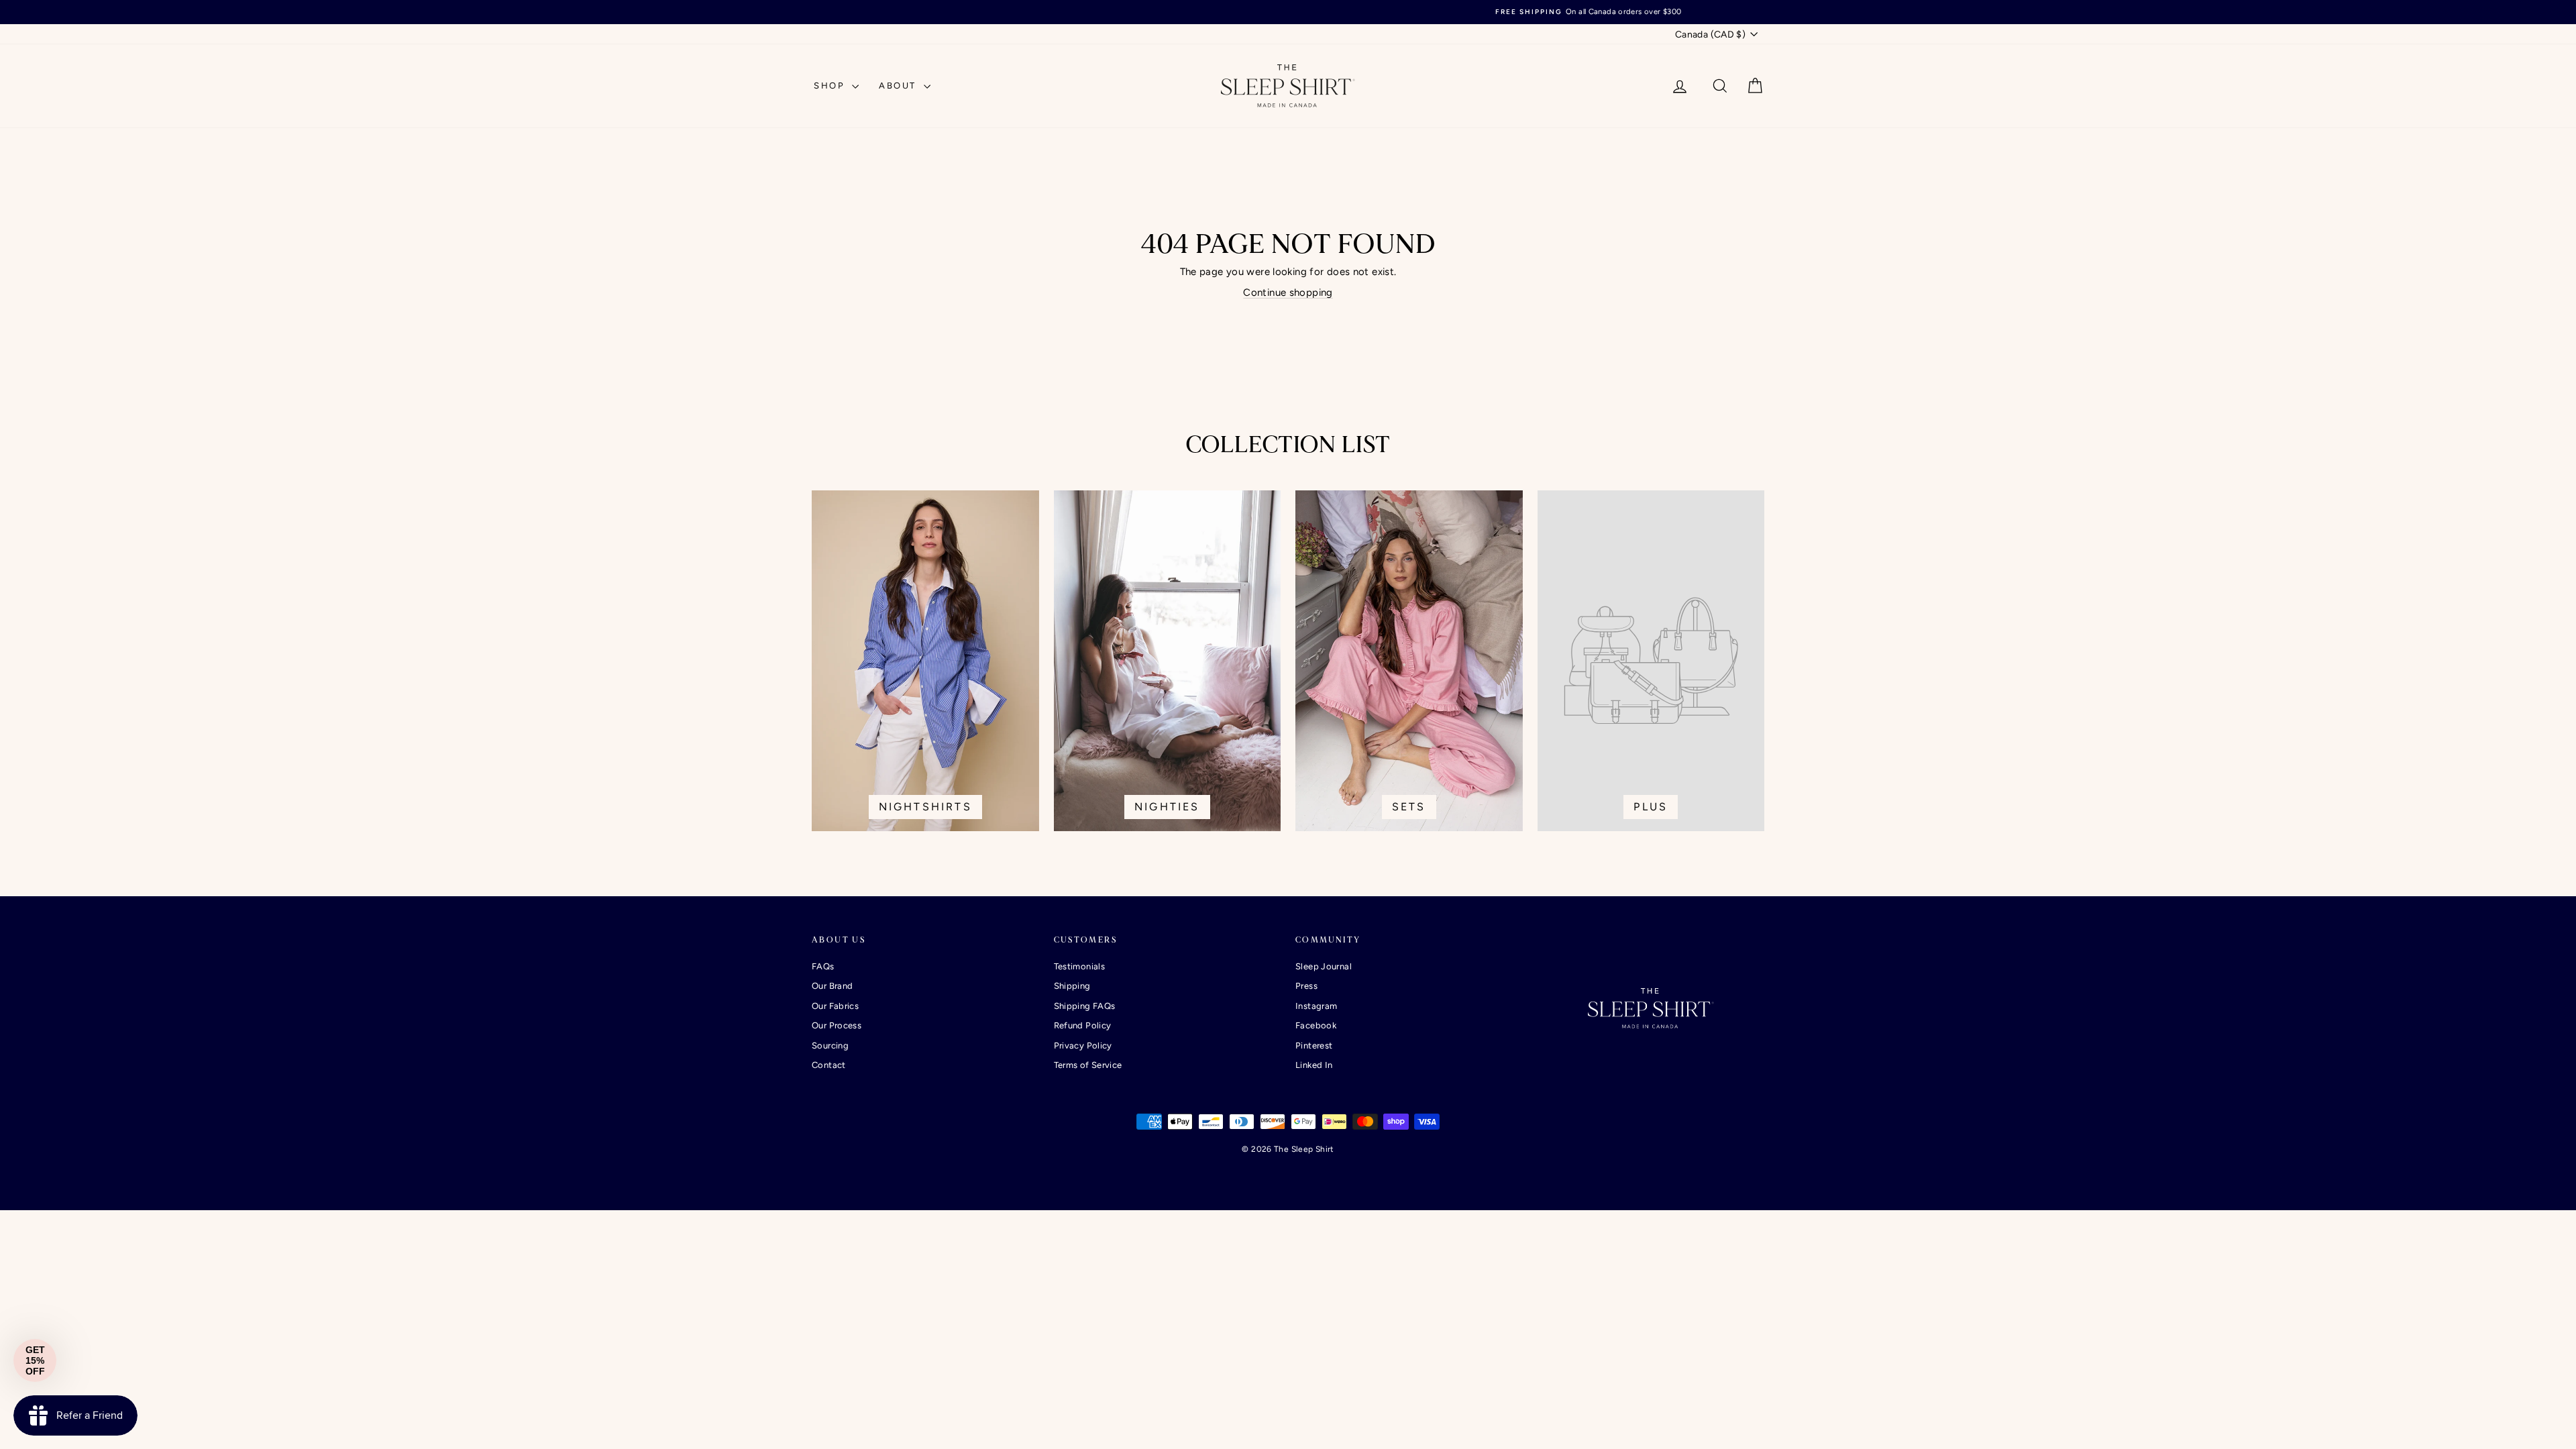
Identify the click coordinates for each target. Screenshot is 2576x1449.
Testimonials (1080, 966)
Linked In (1314, 1065)
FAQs (823, 966)
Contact (829, 1065)
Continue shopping (1288, 292)
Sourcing (830, 1045)
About (900, 86)
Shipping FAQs (1085, 1006)
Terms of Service (1088, 1065)
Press (1306, 986)
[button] (35, 1360)
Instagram (1316, 1006)
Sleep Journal (1324, 966)
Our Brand (832, 986)
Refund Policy (1083, 1025)
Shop (831, 86)
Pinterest (1314, 1045)
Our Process (837, 1025)
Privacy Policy (1083, 1045)
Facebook (1316, 1025)
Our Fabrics (835, 1006)
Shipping (1072, 986)
